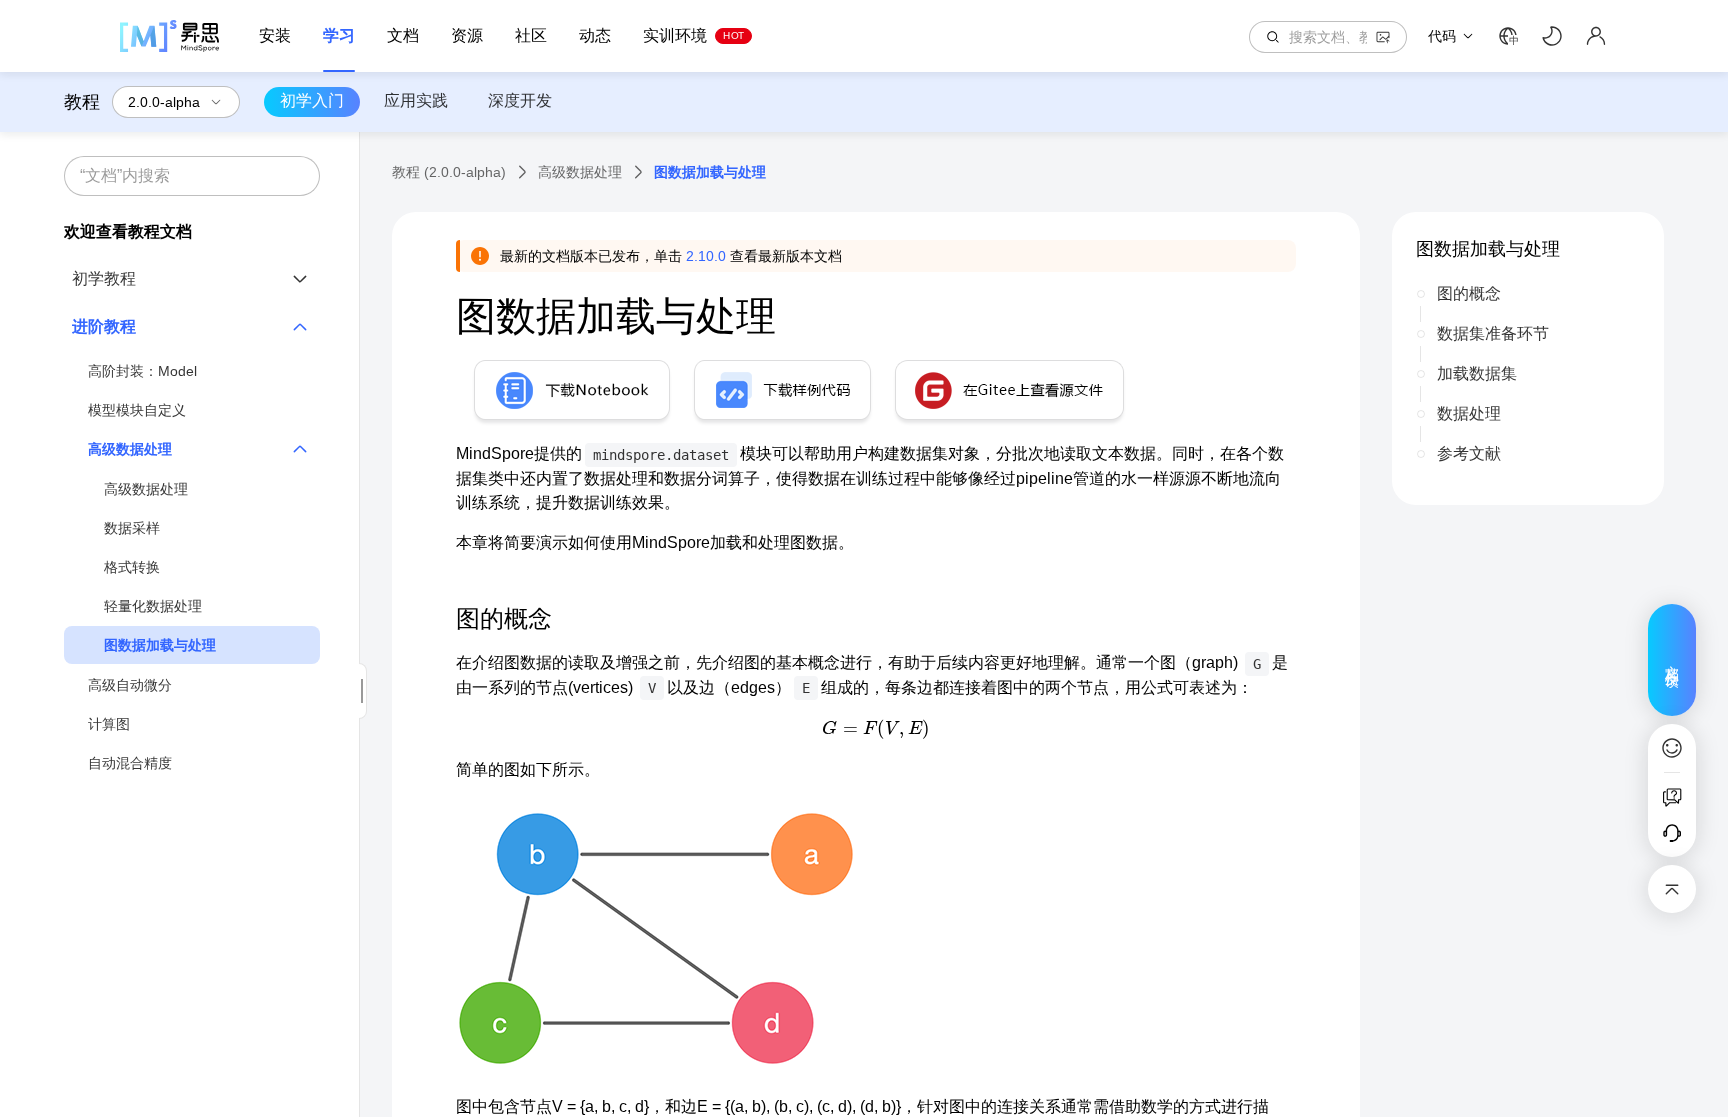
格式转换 (132, 567)
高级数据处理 (146, 489)
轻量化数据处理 (153, 606)
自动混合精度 (130, 763)
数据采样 (132, 528)
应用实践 (416, 100)
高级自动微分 (130, 685)
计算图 (109, 724)
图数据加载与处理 (160, 645)
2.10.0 (706, 256)
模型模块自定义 (137, 410)
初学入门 (312, 100)
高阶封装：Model (142, 371)
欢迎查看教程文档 (128, 231)
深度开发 (520, 100)
